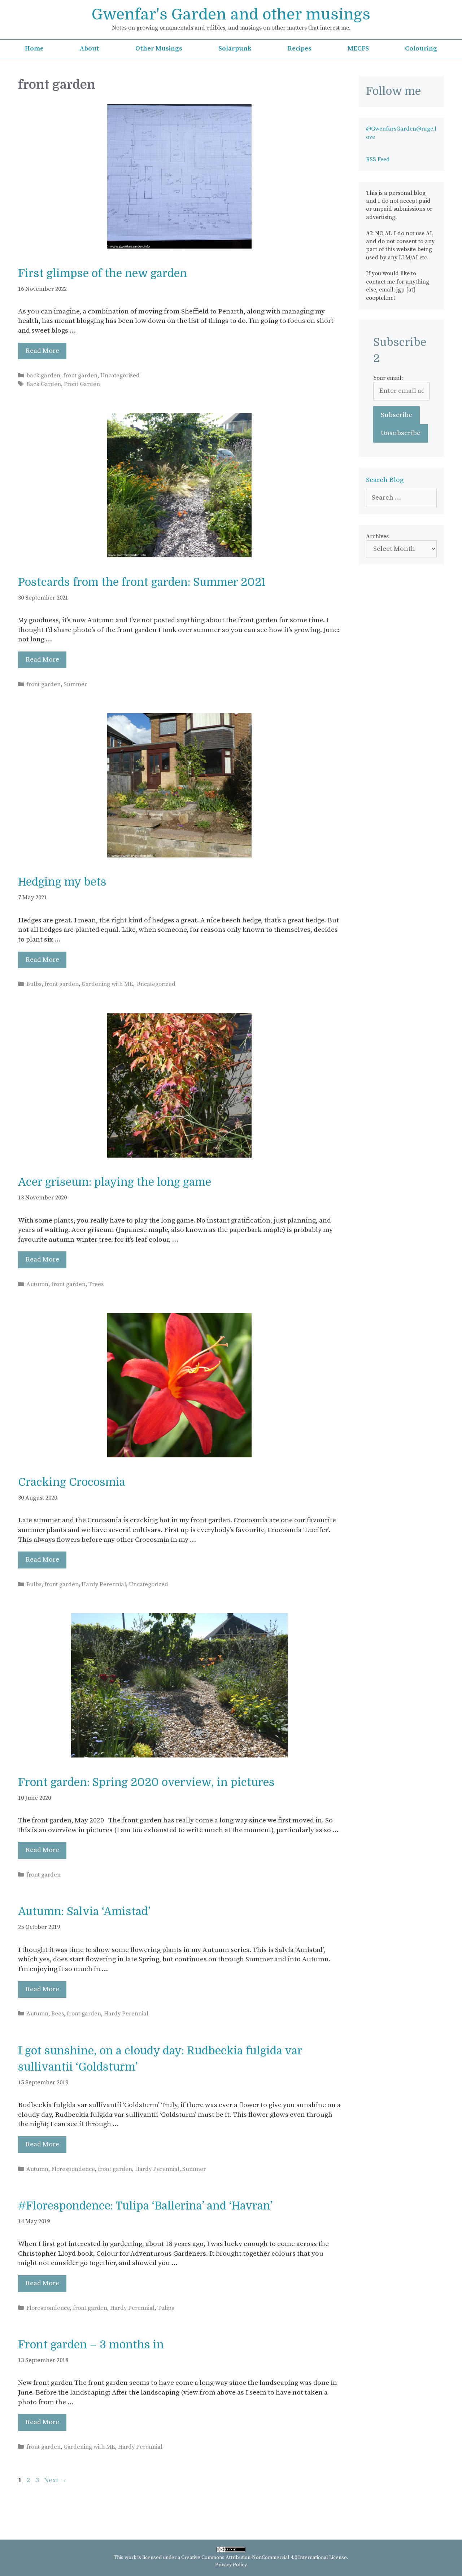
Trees (96, 1284)
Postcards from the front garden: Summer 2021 (142, 582)
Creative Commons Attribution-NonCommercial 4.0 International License (264, 2558)
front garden (80, 376)
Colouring (421, 49)
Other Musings (159, 49)
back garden (43, 376)
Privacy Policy (231, 2565)
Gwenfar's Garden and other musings (231, 14)
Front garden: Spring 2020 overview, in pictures (146, 1782)
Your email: (388, 378)
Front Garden (82, 384)
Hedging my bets (62, 882)
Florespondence (73, 2169)
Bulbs (34, 984)
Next (55, 2480)
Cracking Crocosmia (72, 1482)
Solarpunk (235, 49)
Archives (377, 536)
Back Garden (44, 384)
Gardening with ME (107, 984)
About (90, 49)
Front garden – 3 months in (91, 2345)
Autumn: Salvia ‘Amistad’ (84, 1912)
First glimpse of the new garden (103, 273)
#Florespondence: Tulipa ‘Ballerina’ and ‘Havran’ (145, 2206)
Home (34, 49)
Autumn (37, 1284)
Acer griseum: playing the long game (115, 1182)
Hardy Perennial (104, 1584)
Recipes (300, 49)
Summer (75, 684)
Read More (42, 351)
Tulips (166, 2308)
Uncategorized (120, 376)
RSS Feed (378, 159)
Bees (58, 2014)
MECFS (358, 49)
